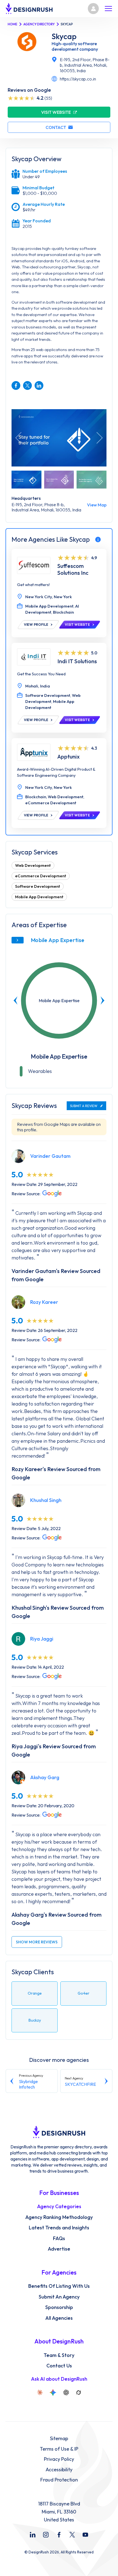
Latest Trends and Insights (59, 2228)
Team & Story (59, 2355)
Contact (56, 127)
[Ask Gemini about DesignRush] (53, 2392)
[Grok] (78, 2392)
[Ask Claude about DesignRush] (40, 2392)
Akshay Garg (45, 1777)
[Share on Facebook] (16, 385)
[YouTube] (85, 2535)
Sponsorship (59, 2307)
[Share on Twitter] (27, 385)
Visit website (56, 112)
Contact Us (59, 2366)
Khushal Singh (46, 1500)
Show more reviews (37, 1942)
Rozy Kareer (44, 1302)
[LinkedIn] (33, 2535)
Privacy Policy (59, 2459)
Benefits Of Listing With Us (59, 2286)
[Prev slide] (16, 1000)
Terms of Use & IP (59, 2449)
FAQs (59, 2238)
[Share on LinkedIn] (39, 385)
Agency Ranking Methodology (59, 2217)
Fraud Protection (59, 2480)
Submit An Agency (59, 2297)
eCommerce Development (41, 876)
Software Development (38, 886)
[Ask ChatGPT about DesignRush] (66, 2392)
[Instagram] (46, 2535)
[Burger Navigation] (108, 9)
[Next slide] (102, 1000)
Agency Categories (59, 2207)
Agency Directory (39, 24)
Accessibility (59, 2470)
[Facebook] (59, 2535)
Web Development (33, 865)
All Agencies (59, 2318)
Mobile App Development (39, 897)
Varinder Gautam (50, 1156)
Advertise (59, 2249)
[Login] (93, 9)
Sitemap (59, 2439)
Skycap (64, 36)
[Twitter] (72, 2535)
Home (12, 24)
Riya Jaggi (42, 1639)
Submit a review (84, 1106)
